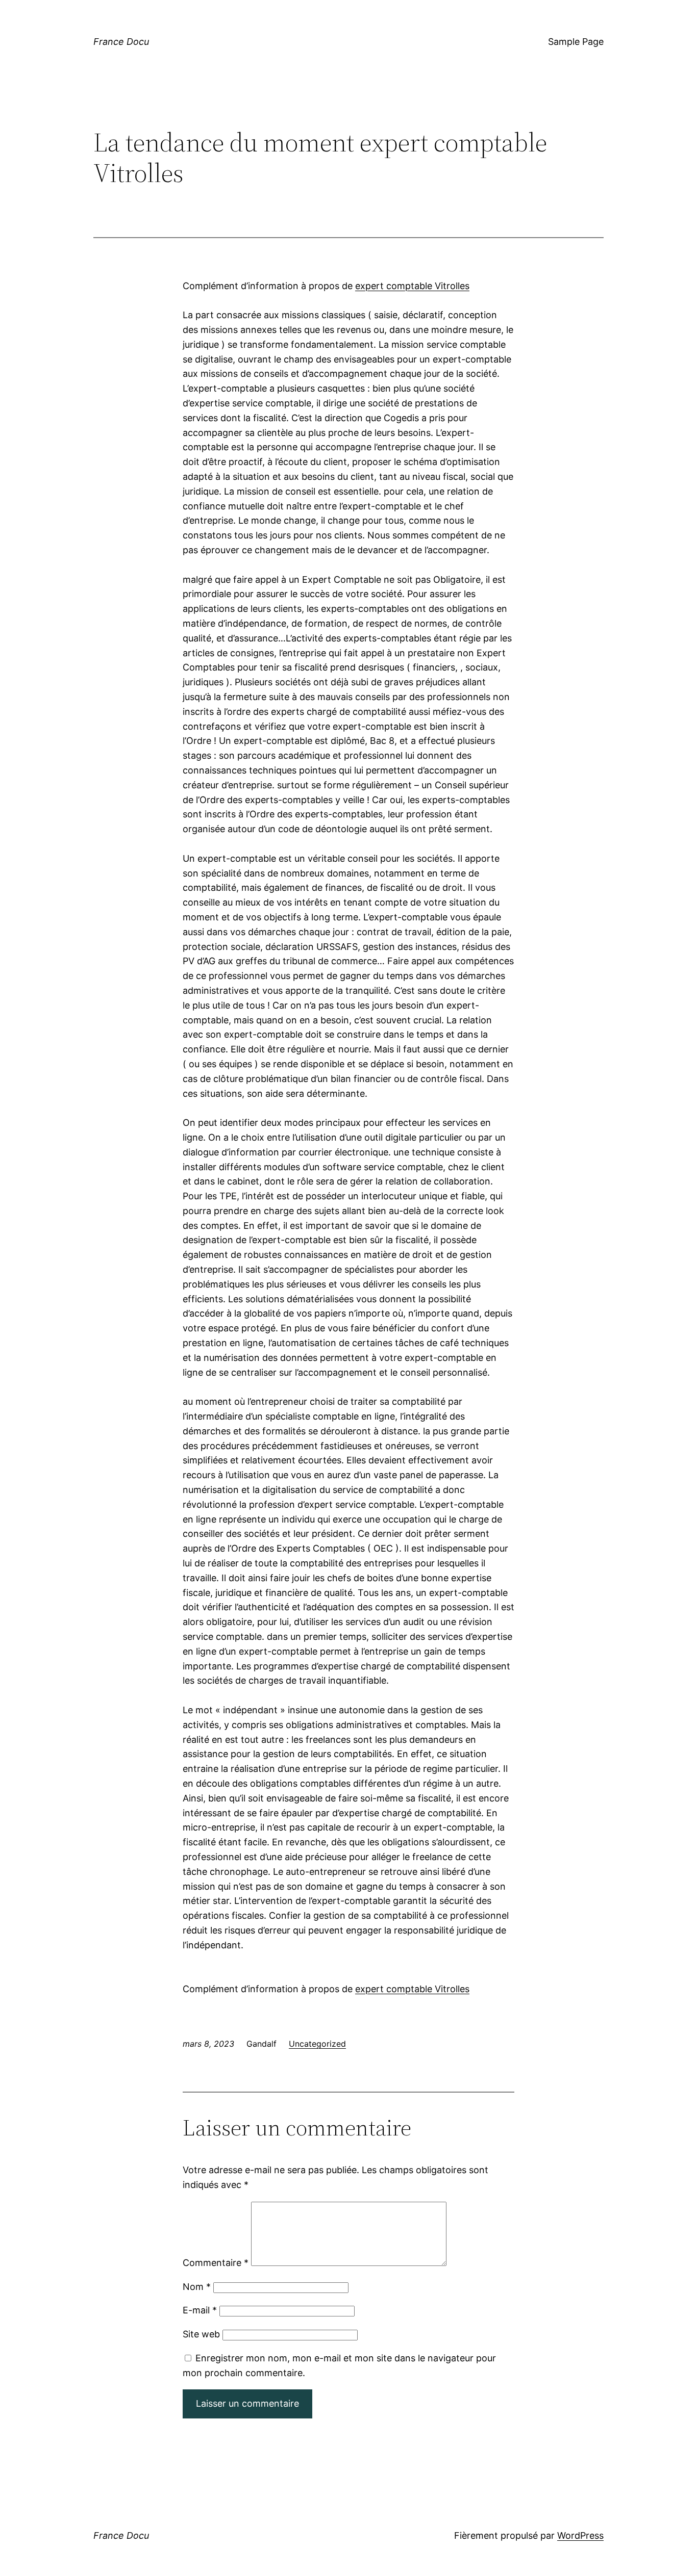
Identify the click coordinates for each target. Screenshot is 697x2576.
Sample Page (576, 42)
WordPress (580, 2535)
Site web (201, 2334)
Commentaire (216, 2263)
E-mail (200, 2310)
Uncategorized (317, 2044)
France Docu (121, 42)
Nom (197, 2287)
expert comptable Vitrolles (412, 286)
